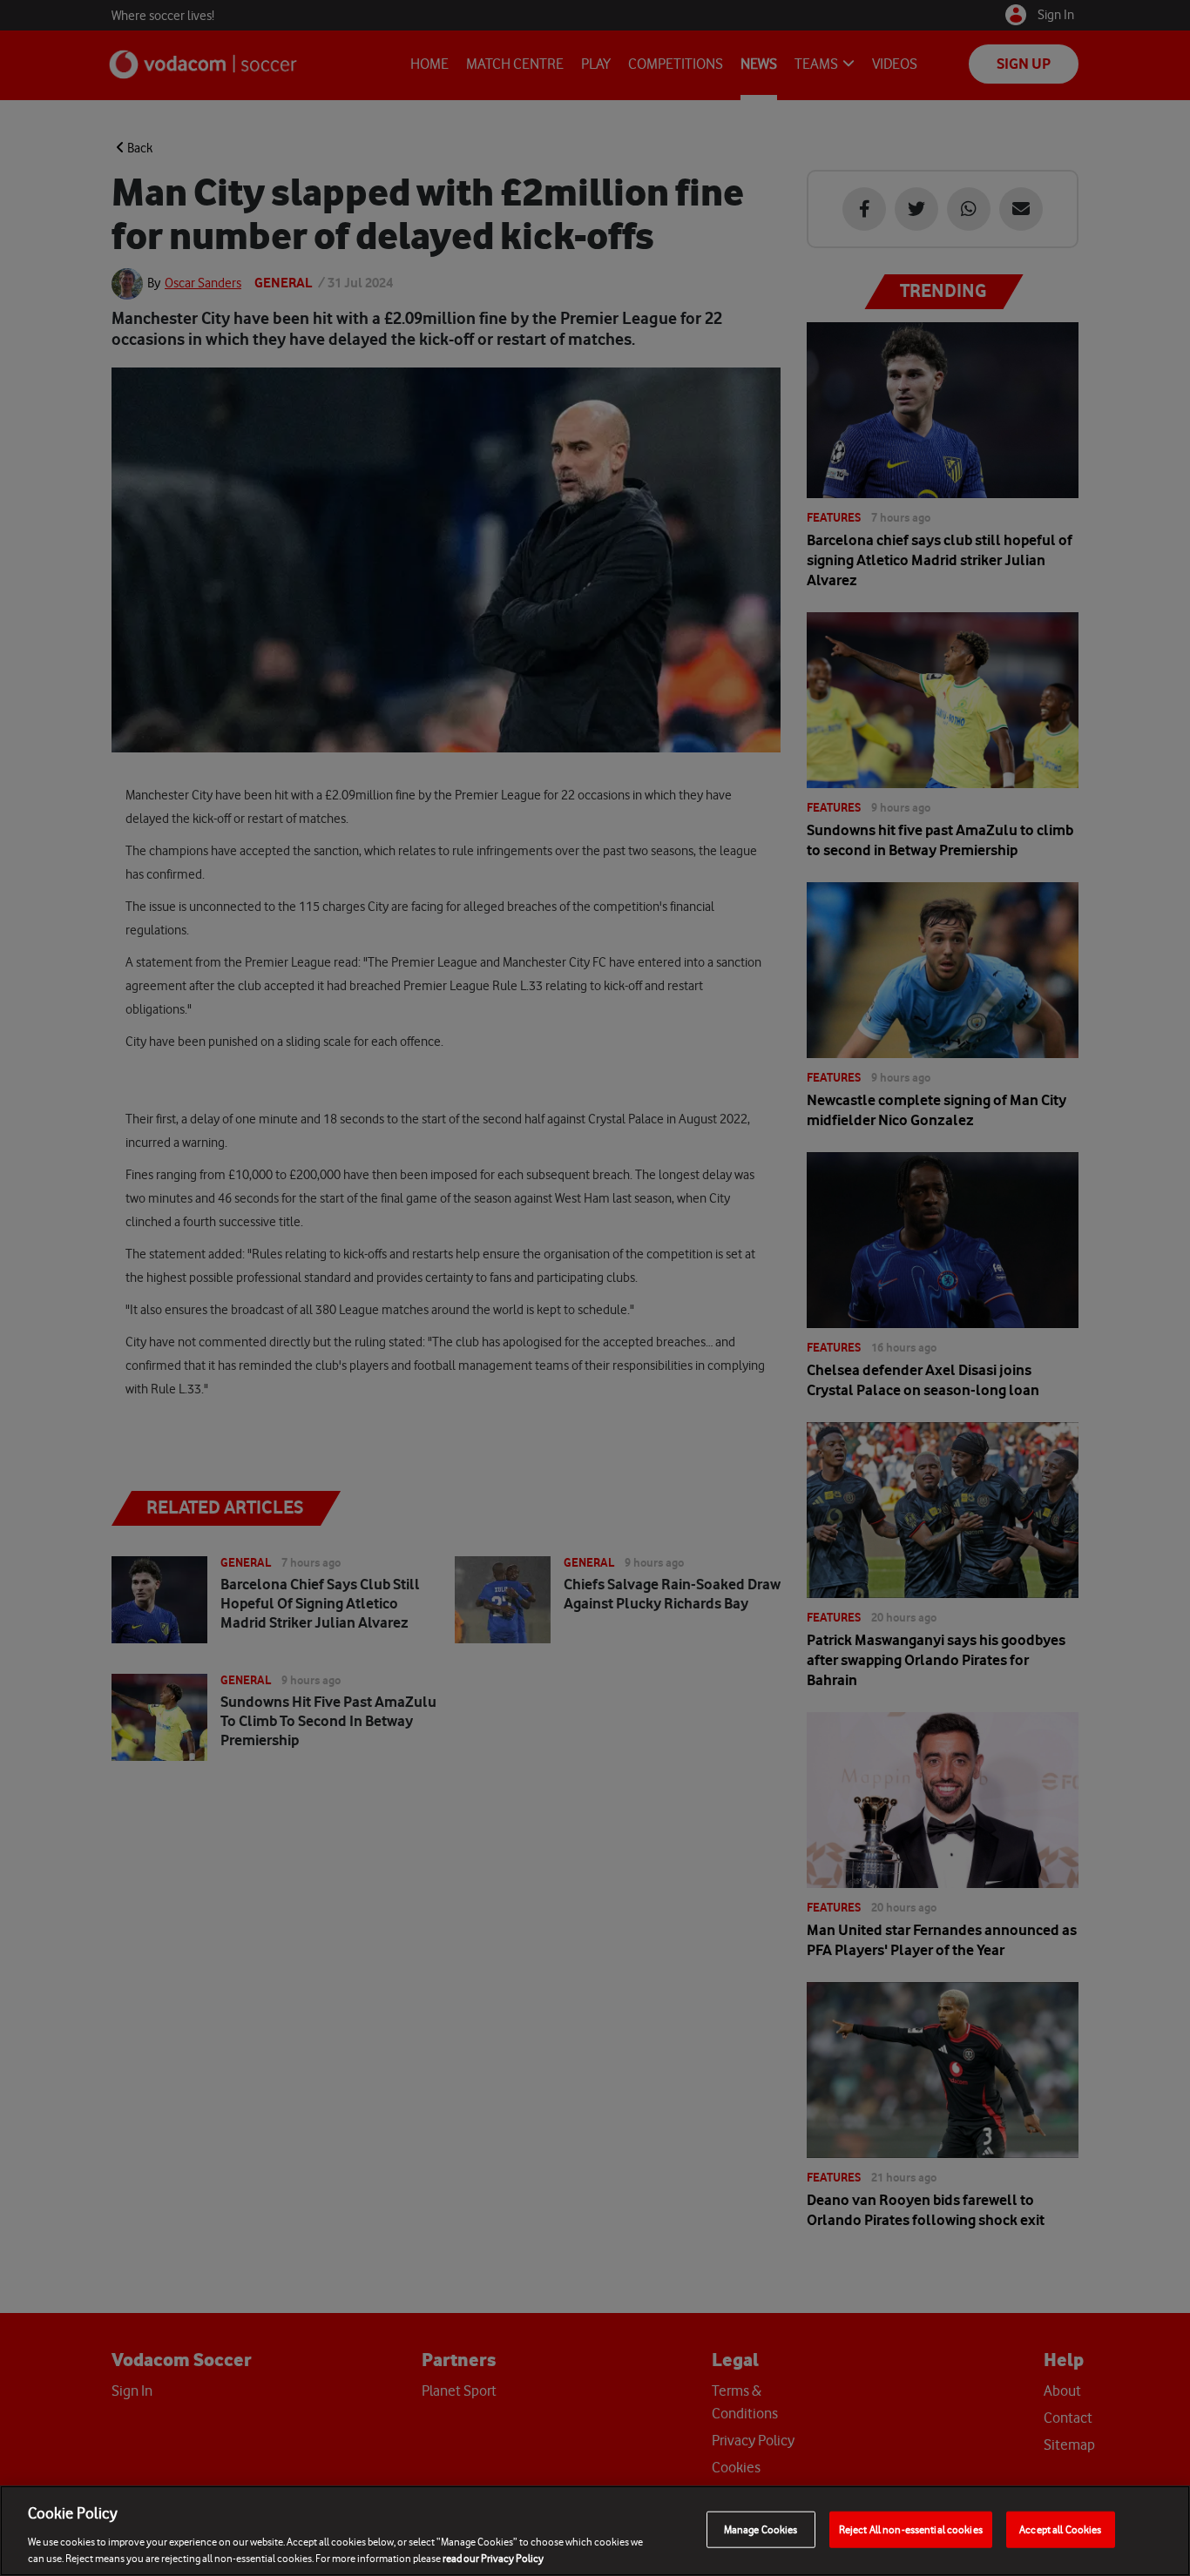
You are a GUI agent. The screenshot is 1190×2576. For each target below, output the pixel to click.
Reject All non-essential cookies (911, 2529)
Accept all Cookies (1060, 2529)
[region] (595, 2531)
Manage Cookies (761, 2529)
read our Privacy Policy (493, 2558)
